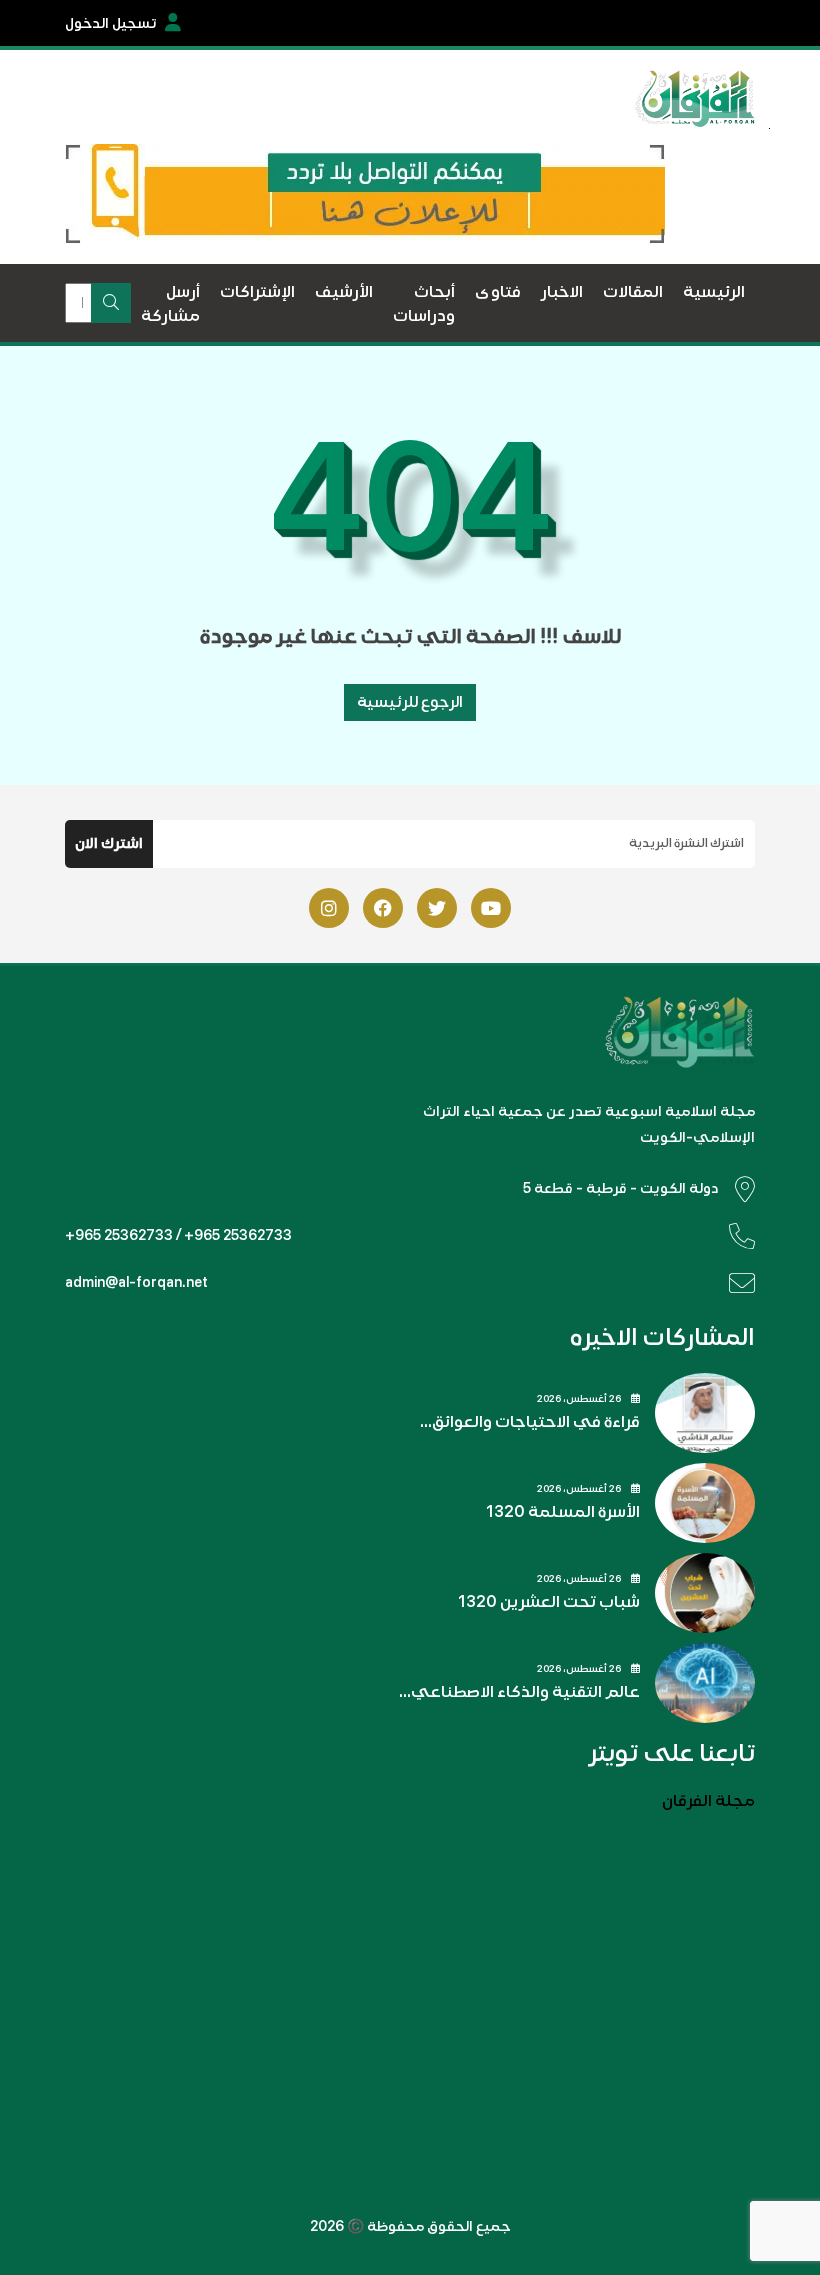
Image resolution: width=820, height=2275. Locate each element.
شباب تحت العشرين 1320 (549, 1602)
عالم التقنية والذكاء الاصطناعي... (519, 1692)
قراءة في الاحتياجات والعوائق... (530, 1422)
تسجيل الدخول (111, 23)
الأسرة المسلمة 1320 (563, 1512)
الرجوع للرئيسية (410, 702)
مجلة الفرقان (708, 1801)
